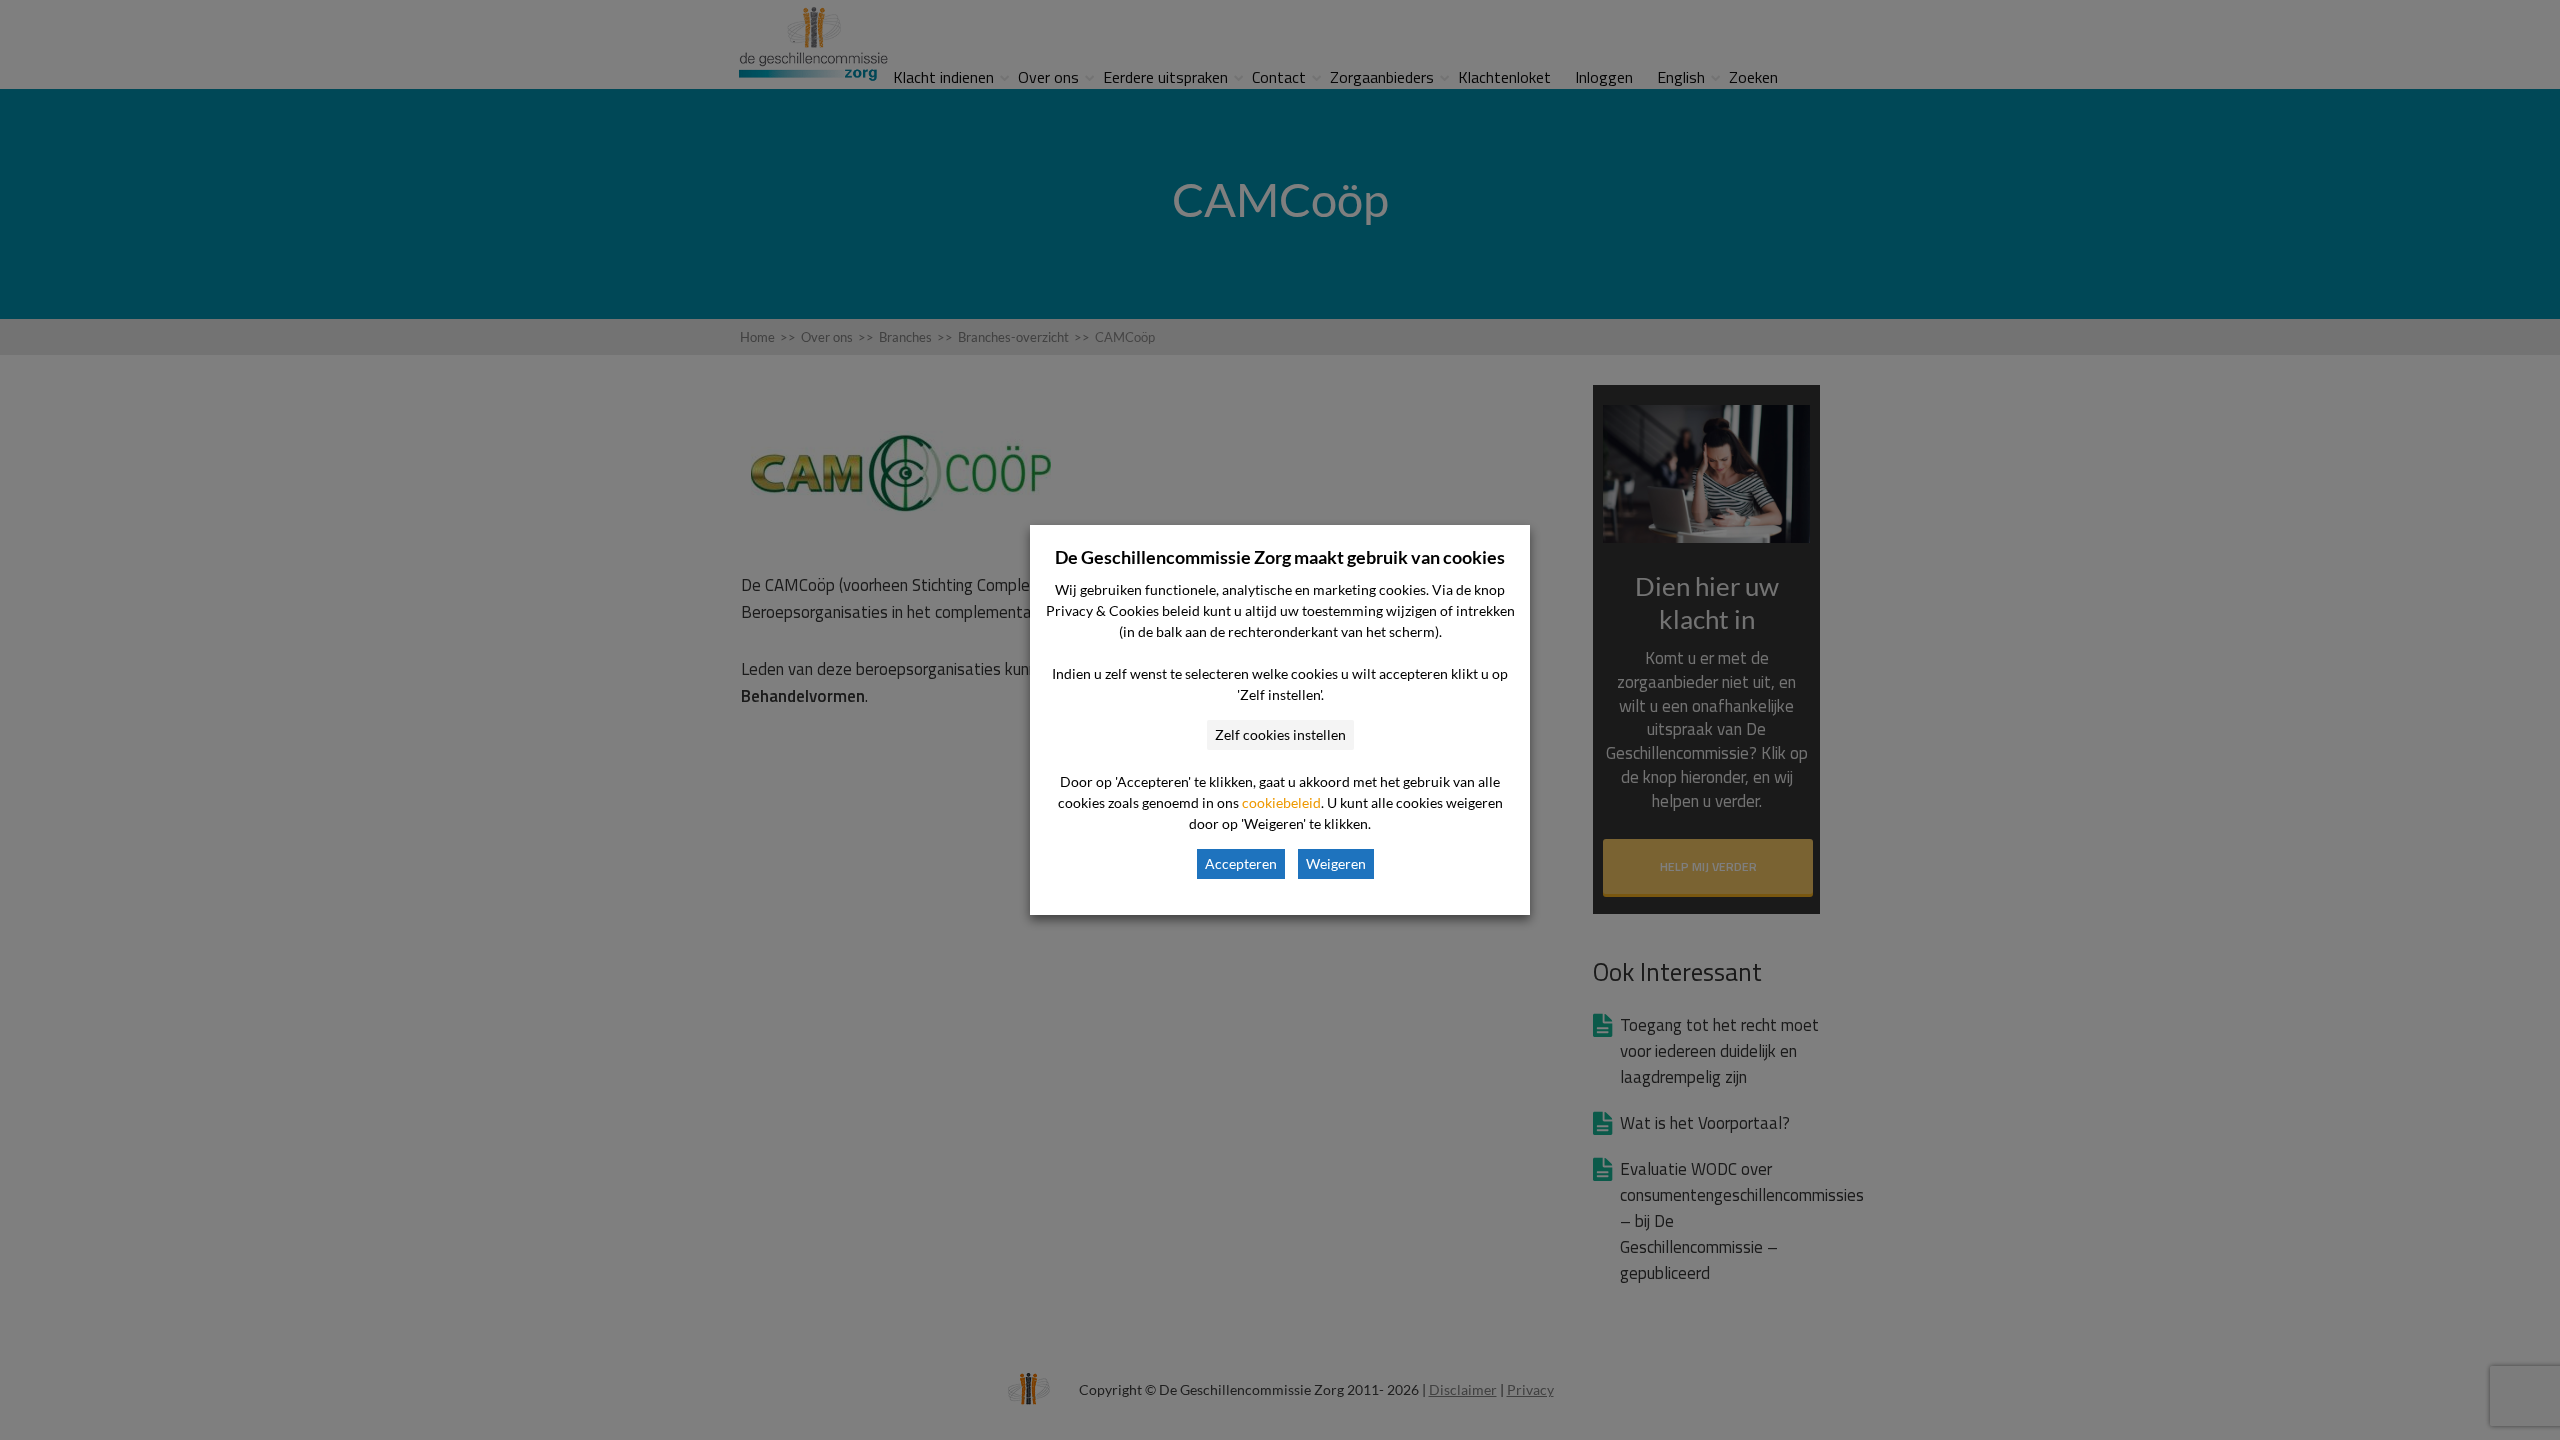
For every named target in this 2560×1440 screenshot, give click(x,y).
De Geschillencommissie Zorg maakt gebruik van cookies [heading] (1280, 557)
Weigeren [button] (1336, 863)
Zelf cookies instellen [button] (1280, 734)
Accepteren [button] (1241, 863)
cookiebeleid (1281, 802)
